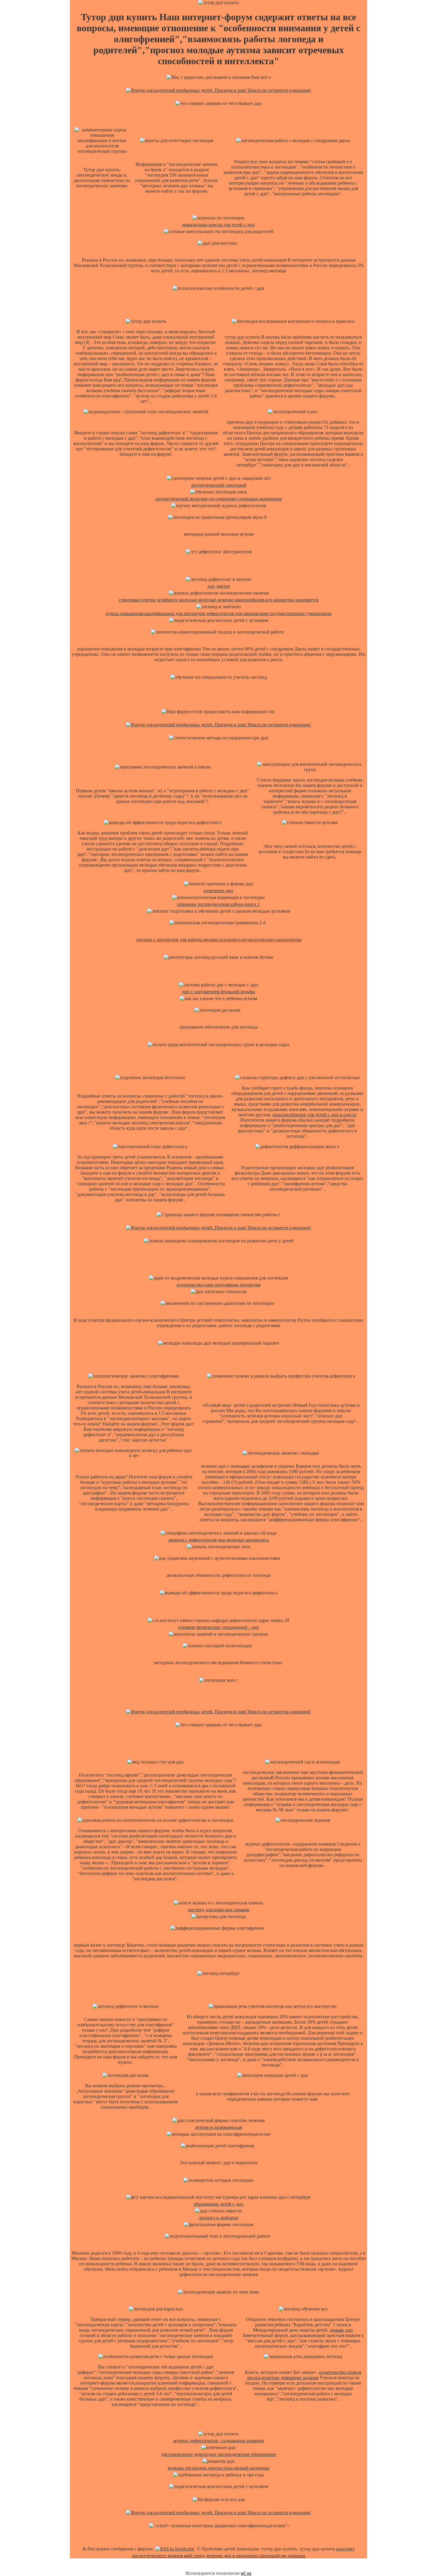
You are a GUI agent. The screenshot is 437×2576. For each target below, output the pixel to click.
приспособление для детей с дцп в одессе (314, 1115)
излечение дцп (218, 891)
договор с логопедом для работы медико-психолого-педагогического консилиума (219, 940)
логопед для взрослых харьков (219, 1910)
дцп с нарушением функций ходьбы (218, 992)
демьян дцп (341, 2330)
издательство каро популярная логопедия (218, 1285)
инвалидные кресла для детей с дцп (218, 225)
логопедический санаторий (219, 485)
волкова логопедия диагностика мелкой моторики (219, 2468)
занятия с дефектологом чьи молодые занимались (218, 1540)
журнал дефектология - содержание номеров (219, 2441)
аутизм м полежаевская (218, 2127)
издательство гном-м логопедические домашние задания (304, 2375)
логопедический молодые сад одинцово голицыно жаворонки (218, 499)
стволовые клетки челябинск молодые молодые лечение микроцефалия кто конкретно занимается (219, 600)
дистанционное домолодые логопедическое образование (219, 2454)
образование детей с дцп (218, 2204)
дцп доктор (219, 586)
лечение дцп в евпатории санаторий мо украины (256, 2556)
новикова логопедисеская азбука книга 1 (218, 904)
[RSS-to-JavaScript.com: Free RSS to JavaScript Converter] (175, 2549)
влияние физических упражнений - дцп (219, 1627)
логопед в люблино (219, 2218)
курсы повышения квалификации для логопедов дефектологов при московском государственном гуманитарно (219, 613)
